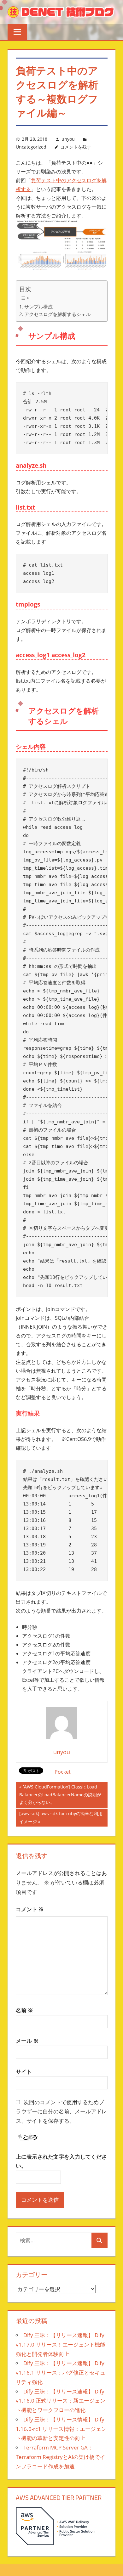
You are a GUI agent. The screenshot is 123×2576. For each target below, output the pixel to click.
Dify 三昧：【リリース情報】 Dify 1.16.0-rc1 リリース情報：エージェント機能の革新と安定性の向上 (61, 2429)
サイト (24, 2072)
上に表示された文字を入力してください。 (61, 2161)
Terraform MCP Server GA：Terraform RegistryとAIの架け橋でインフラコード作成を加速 (61, 2457)
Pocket (63, 1772)
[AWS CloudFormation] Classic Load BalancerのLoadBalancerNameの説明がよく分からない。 (60, 1796)
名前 (24, 2010)
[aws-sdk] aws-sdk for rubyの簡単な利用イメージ (61, 1818)
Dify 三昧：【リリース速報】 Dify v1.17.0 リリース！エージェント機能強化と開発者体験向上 (61, 2344)
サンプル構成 (38, 307)
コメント (30, 1909)
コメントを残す (76, 147)
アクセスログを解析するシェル (57, 314)
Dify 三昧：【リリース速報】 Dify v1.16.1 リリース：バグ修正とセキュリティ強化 (61, 2373)
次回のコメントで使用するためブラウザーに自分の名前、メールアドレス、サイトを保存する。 (61, 2112)
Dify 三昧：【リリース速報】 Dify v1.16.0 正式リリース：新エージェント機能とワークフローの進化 (61, 2401)
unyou (68, 139)
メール (27, 2041)
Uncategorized (31, 147)
